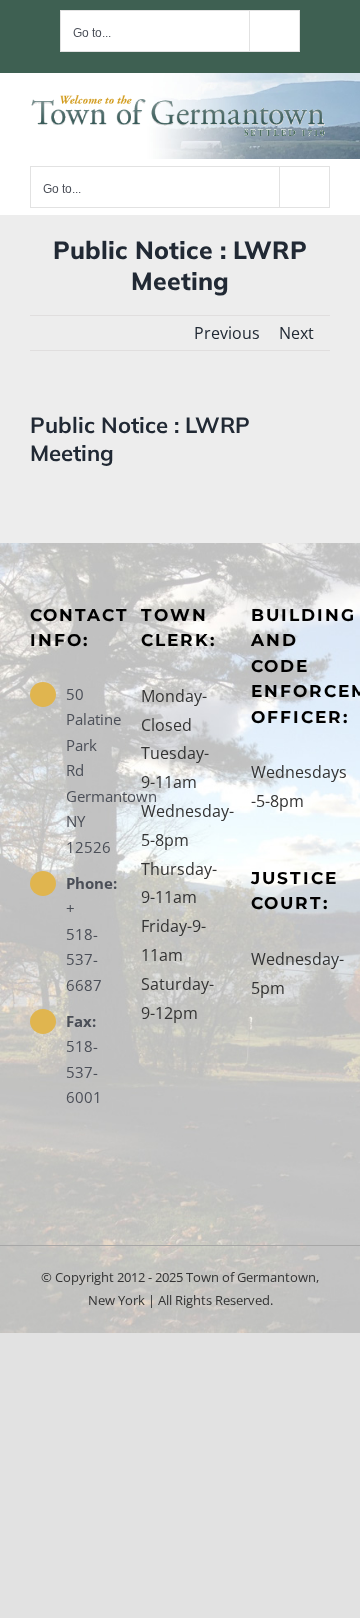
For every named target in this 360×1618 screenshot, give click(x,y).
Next (296, 333)
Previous (227, 333)
